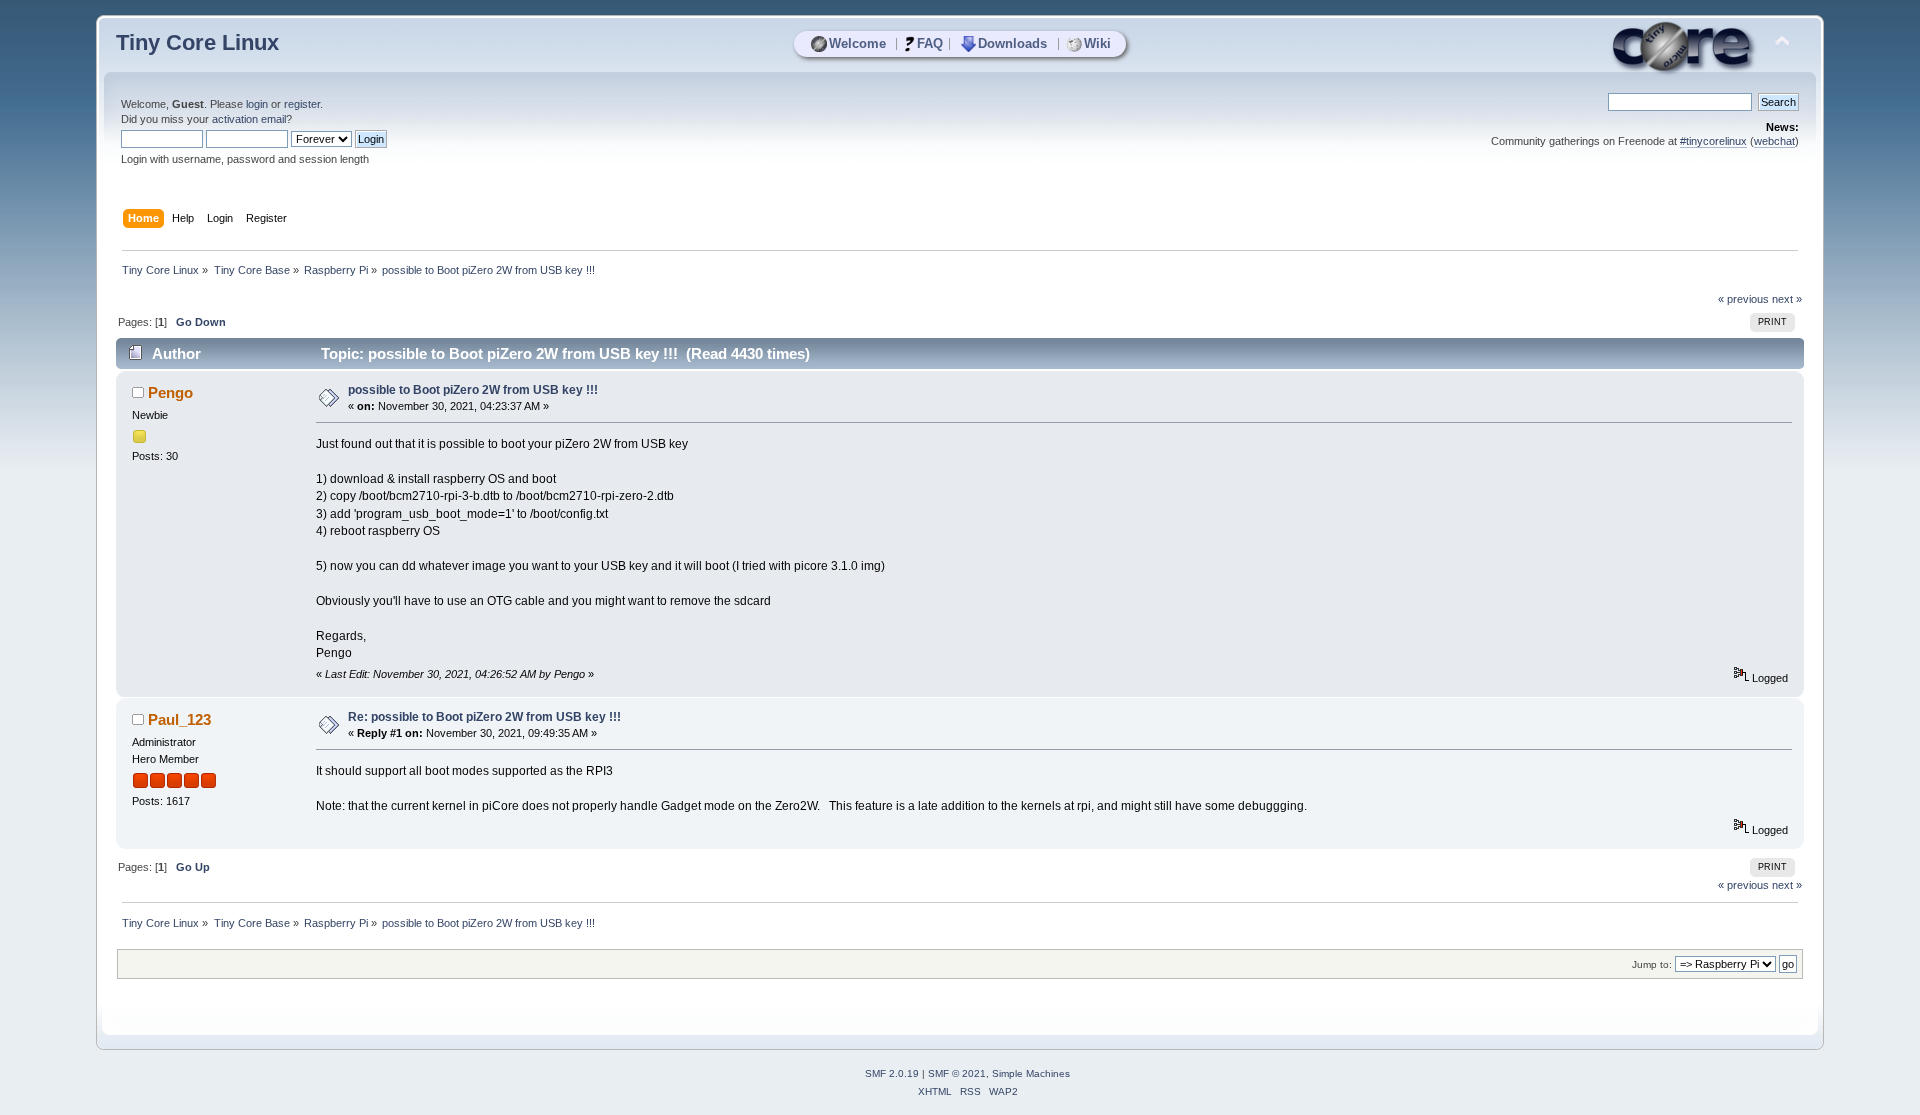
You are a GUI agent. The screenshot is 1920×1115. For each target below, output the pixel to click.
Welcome (857, 43)
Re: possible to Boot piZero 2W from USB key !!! (484, 717)
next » (1787, 299)
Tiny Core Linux (197, 42)
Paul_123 (179, 719)
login (257, 104)
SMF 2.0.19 (892, 1073)
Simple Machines (1031, 1073)
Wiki (1097, 43)
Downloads (1012, 43)
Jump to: (1652, 964)
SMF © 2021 (957, 1073)
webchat (1774, 141)
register (302, 104)
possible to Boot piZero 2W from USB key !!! (473, 390)
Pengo (170, 392)
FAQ (930, 43)
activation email (249, 119)
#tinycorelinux (1713, 141)
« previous (1743, 299)
